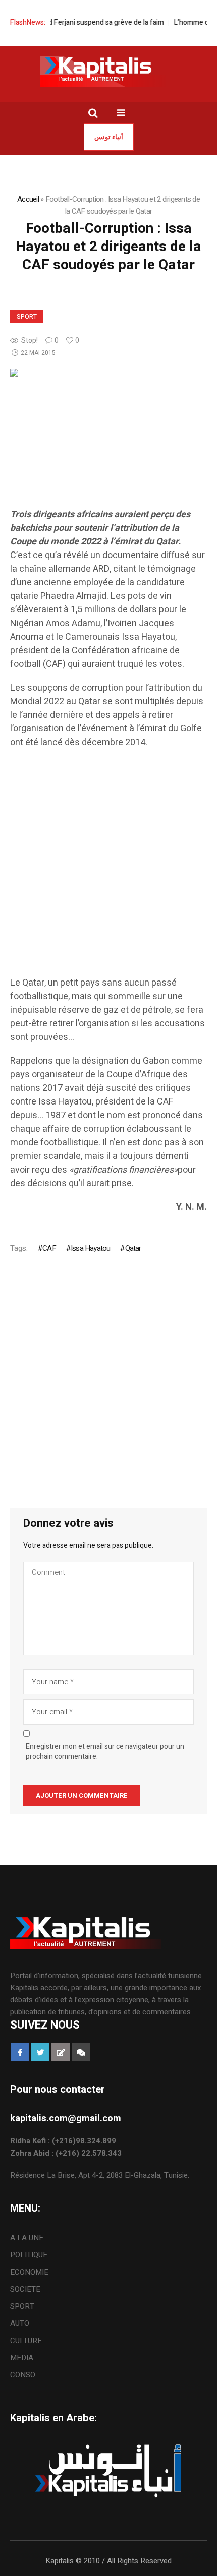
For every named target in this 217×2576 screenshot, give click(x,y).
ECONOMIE (29, 2272)
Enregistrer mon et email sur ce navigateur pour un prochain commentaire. (105, 1752)
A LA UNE (27, 2238)
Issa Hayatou (90, 1248)
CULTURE (26, 2341)
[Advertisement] (108, 868)
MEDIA (22, 2358)
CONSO (23, 2375)
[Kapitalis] (108, 71)
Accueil (28, 199)
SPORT (27, 317)
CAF (49, 1248)
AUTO (20, 2323)
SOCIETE (25, 2289)
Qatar (133, 1248)
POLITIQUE (29, 2255)
